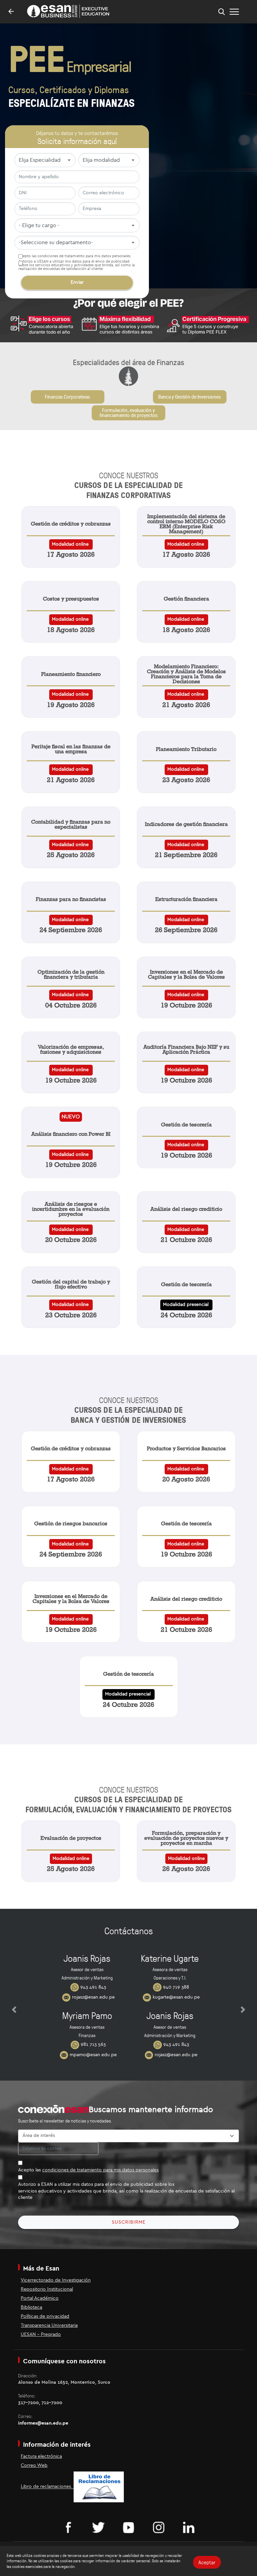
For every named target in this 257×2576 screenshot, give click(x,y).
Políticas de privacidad (45, 2316)
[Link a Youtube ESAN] (128, 2527)
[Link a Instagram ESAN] (159, 2527)
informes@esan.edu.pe (43, 2423)
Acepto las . (75, 256)
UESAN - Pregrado (41, 2335)
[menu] (234, 12)
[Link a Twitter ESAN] (98, 2527)
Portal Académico (40, 2298)
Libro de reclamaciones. (47, 2487)
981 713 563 (93, 2044)
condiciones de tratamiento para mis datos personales (84, 256)
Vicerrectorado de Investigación (56, 2280)
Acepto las (88, 2170)
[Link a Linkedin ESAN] (189, 2527)
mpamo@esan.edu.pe (93, 2055)
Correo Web (34, 2465)
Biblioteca (31, 2307)
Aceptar (207, 2562)
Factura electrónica (41, 2456)
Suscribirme (129, 2222)
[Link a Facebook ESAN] (68, 2527)
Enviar (77, 282)
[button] (14, 2010)
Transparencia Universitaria (49, 2325)
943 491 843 (93, 1987)
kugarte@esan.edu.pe (176, 1997)
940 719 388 (175, 1987)
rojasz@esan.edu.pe (93, 1997)
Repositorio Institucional (47, 2289)
